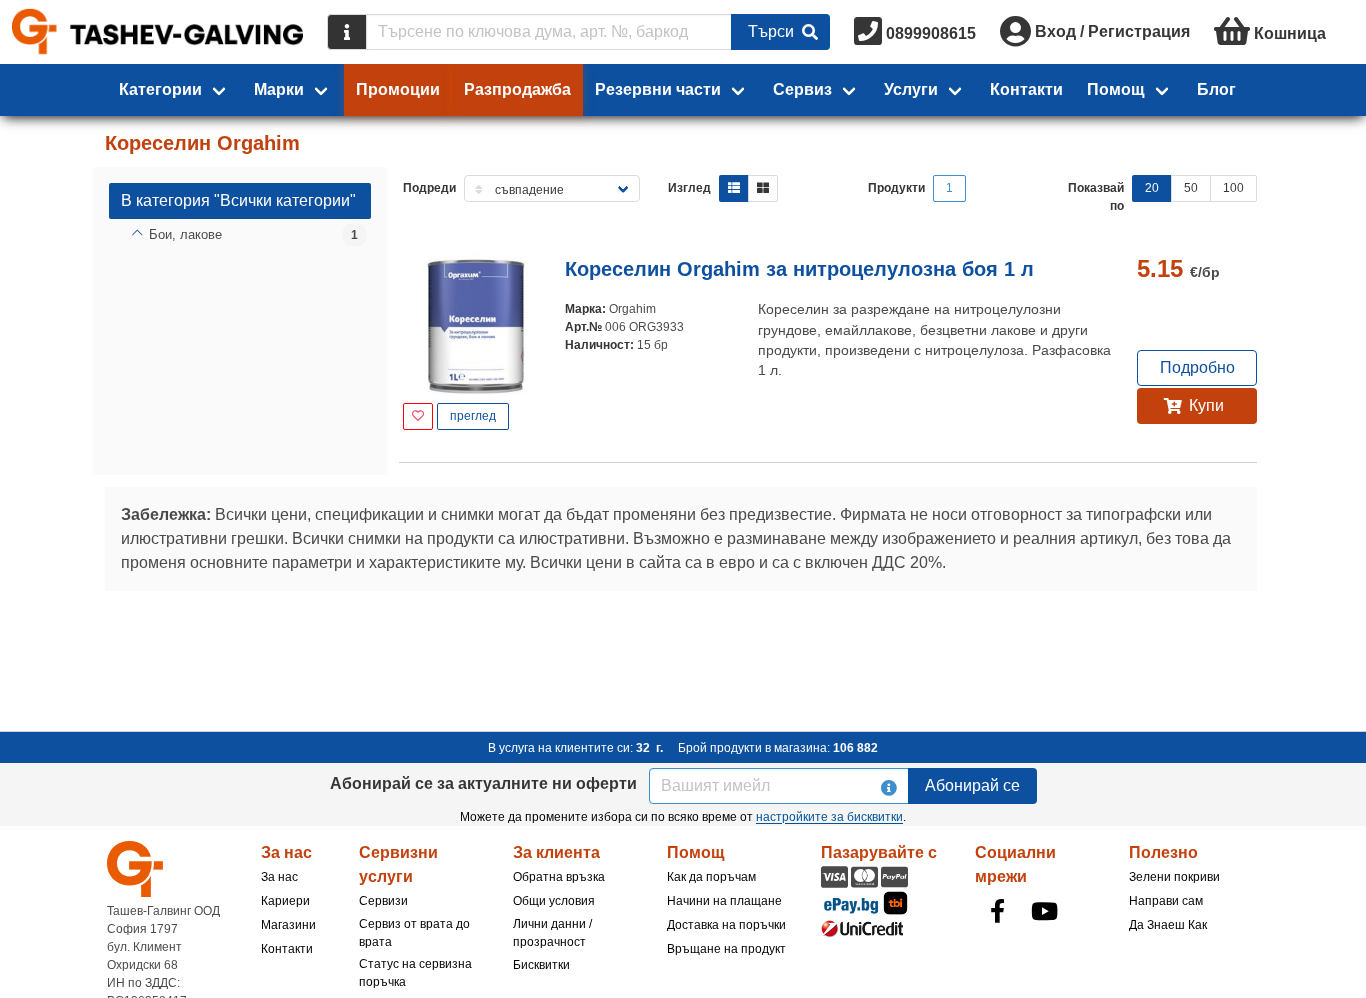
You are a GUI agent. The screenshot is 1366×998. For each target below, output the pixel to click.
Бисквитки (541, 965)
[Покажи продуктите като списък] (734, 188)
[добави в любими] (418, 416)
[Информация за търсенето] (347, 32)
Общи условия (554, 901)
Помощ (1116, 89)
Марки (279, 89)
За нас (279, 877)
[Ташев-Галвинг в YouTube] (1044, 911)
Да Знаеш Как (1168, 925)
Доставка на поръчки (726, 925)
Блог (1216, 89)
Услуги (911, 89)
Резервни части (658, 89)
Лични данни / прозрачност (552, 933)
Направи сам (1166, 901)
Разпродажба (517, 89)
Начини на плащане (724, 901)
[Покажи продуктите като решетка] (763, 188)
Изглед (689, 188)
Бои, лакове (185, 234)
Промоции (398, 89)
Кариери (285, 901)
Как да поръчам (711, 877)
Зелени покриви (1174, 877)
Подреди (429, 188)
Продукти (896, 188)
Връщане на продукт (726, 949)
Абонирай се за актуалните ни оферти (483, 783)
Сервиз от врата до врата (414, 933)
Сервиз (802, 89)
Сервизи (383, 901)
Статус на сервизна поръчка (415, 973)
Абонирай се (972, 785)
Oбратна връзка (559, 877)
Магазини (288, 925)
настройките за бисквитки (829, 817)
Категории (160, 89)
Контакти (1026, 89)
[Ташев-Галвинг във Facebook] (997, 911)
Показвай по (1096, 197)
